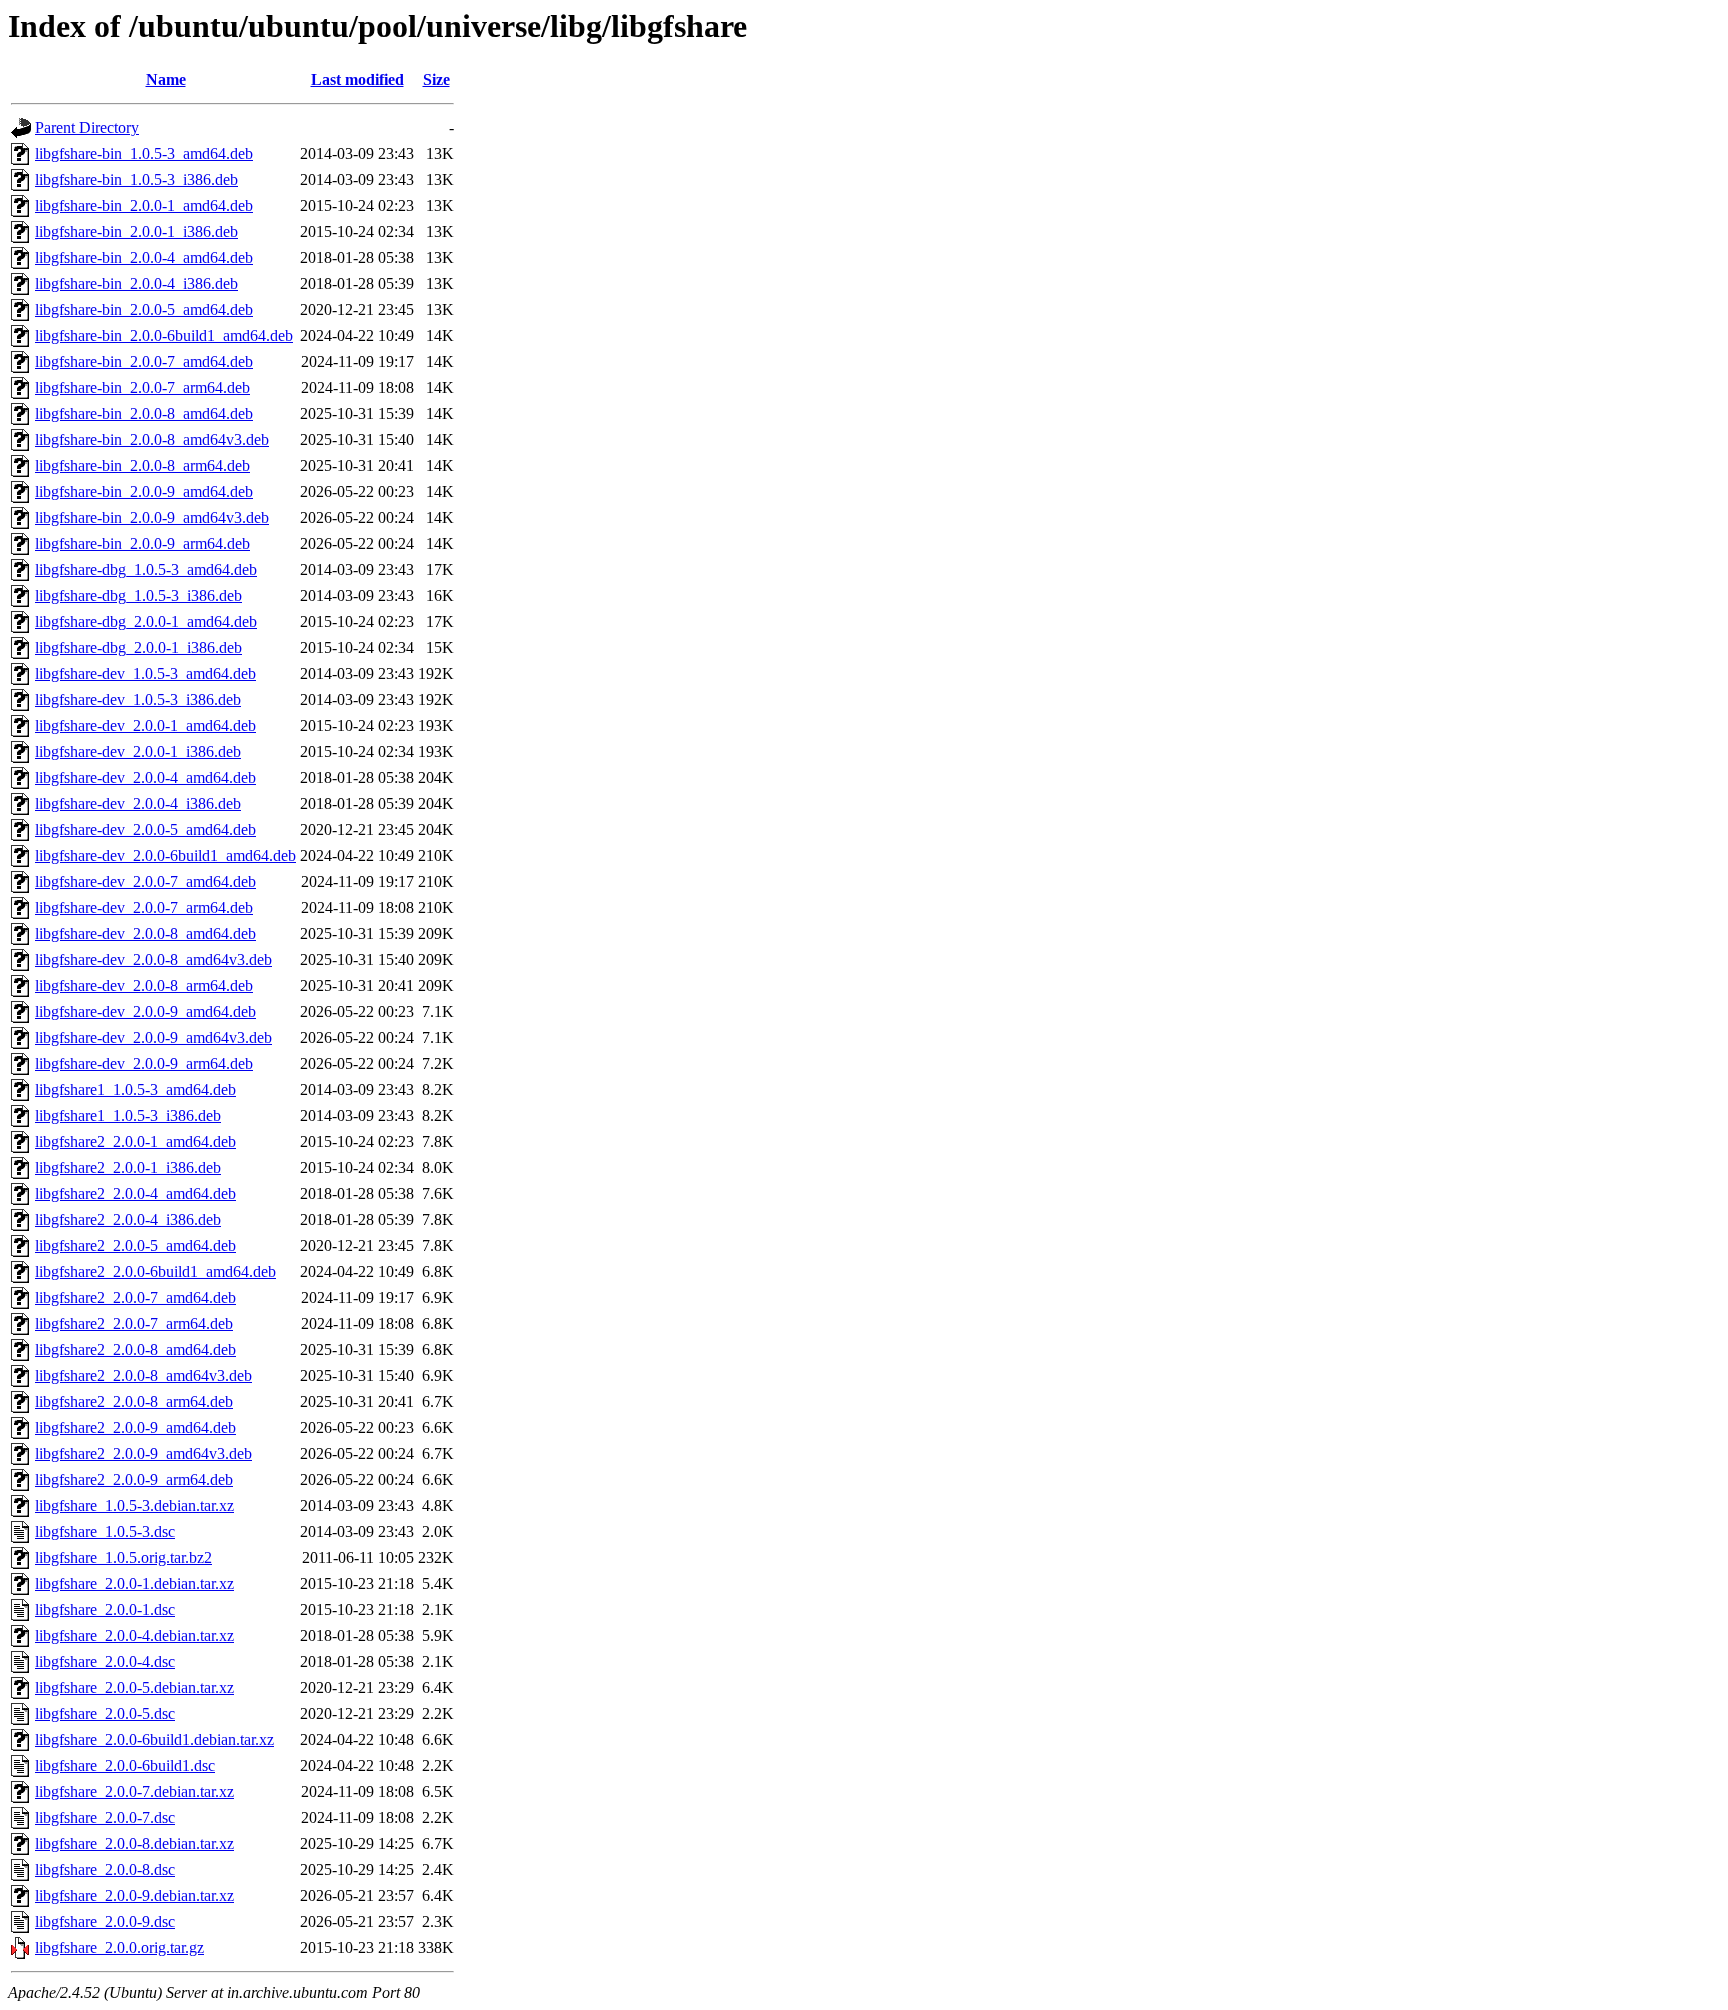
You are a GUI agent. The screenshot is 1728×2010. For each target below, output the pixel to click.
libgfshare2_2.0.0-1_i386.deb (128, 1167)
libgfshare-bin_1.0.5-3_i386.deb (136, 179)
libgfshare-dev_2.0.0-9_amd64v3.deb (153, 1037)
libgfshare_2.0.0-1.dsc (105, 1609)
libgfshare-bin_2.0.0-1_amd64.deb (144, 205)
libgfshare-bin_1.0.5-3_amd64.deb (144, 153)
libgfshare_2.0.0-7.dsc (105, 1817)
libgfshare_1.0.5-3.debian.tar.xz (134, 1505)
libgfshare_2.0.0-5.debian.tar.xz (134, 1687)
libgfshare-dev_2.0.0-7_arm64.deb (144, 907)
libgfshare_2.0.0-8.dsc (105, 1869)
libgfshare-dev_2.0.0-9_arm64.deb (144, 1063)
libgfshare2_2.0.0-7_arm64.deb (134, 1323)
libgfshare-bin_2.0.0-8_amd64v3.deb (152, 439)
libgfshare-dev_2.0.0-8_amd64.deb (145, 933)
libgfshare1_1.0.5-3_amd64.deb (135, 1089)
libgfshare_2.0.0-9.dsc (105, 1921)
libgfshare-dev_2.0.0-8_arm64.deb (144, 985)
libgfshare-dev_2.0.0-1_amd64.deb (145, 725)
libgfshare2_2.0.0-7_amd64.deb (135, 1297)
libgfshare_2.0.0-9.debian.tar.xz (134, 1895)
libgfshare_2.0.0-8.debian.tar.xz (134, 1843)
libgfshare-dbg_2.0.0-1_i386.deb (138, 647)
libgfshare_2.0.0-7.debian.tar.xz (134, 1791)
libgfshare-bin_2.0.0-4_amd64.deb (144, 257)
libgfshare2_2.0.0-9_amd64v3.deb (143, 1453)
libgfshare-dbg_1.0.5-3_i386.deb (138, 595)
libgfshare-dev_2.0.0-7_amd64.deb (145, 881)
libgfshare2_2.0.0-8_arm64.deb (134, 1401)
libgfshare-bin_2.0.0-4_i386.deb (136, 283)
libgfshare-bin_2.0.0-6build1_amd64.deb (164, 335)
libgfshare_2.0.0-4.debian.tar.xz (134, 1635)
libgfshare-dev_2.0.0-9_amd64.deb (145, 1011)
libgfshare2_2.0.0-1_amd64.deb (135, 1141)
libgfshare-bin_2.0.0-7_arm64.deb (142, 387)
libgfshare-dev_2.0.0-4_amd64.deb (145, 777)
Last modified (357, 79)
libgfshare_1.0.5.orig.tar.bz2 (123, 1557)
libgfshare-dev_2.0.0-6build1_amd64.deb (165, 855)
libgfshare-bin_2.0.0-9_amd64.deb (144, 491)
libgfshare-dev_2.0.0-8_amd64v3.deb (153, 959)
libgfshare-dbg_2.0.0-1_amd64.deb (146, 621)
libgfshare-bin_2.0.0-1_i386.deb (136, 231)
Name (166, 79)
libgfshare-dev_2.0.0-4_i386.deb (138, 803)
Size (436, 79)
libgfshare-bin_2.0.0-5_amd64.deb (144, 309)
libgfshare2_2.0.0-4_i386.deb (128, 1219)
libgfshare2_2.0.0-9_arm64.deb (134, 1479)
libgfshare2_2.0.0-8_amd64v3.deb (143, 1375)
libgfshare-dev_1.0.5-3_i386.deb (138, 699)
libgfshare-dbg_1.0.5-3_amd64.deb (146, 569)
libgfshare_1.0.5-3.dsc (105, 1531)
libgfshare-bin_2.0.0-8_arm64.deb (142, 465)
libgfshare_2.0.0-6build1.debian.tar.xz (154, 1739)
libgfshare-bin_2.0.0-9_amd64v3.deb (152, 517)
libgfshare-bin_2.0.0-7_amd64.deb (144, 361)
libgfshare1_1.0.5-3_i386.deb (128, 1115)
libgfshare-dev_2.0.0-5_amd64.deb (145, 829)
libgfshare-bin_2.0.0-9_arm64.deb (142, 543)
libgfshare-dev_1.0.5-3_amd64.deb (145, 673)
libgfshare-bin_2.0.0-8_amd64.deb (144, 413)
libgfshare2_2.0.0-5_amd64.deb (135, 1245)
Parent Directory (87, 127)
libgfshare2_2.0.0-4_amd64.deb (135, 1193)
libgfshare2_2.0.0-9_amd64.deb (135, 1427)
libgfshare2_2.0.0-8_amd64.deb (135, 1349)
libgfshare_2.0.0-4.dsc (105, 1661)
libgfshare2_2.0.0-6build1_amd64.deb (155, 1271)
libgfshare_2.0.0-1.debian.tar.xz (134, 1583)
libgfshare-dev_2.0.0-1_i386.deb (138, 751)
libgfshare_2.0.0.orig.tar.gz (119, 1947)
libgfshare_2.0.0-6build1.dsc (125, 1765)
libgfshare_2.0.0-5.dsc (105, 1713)
